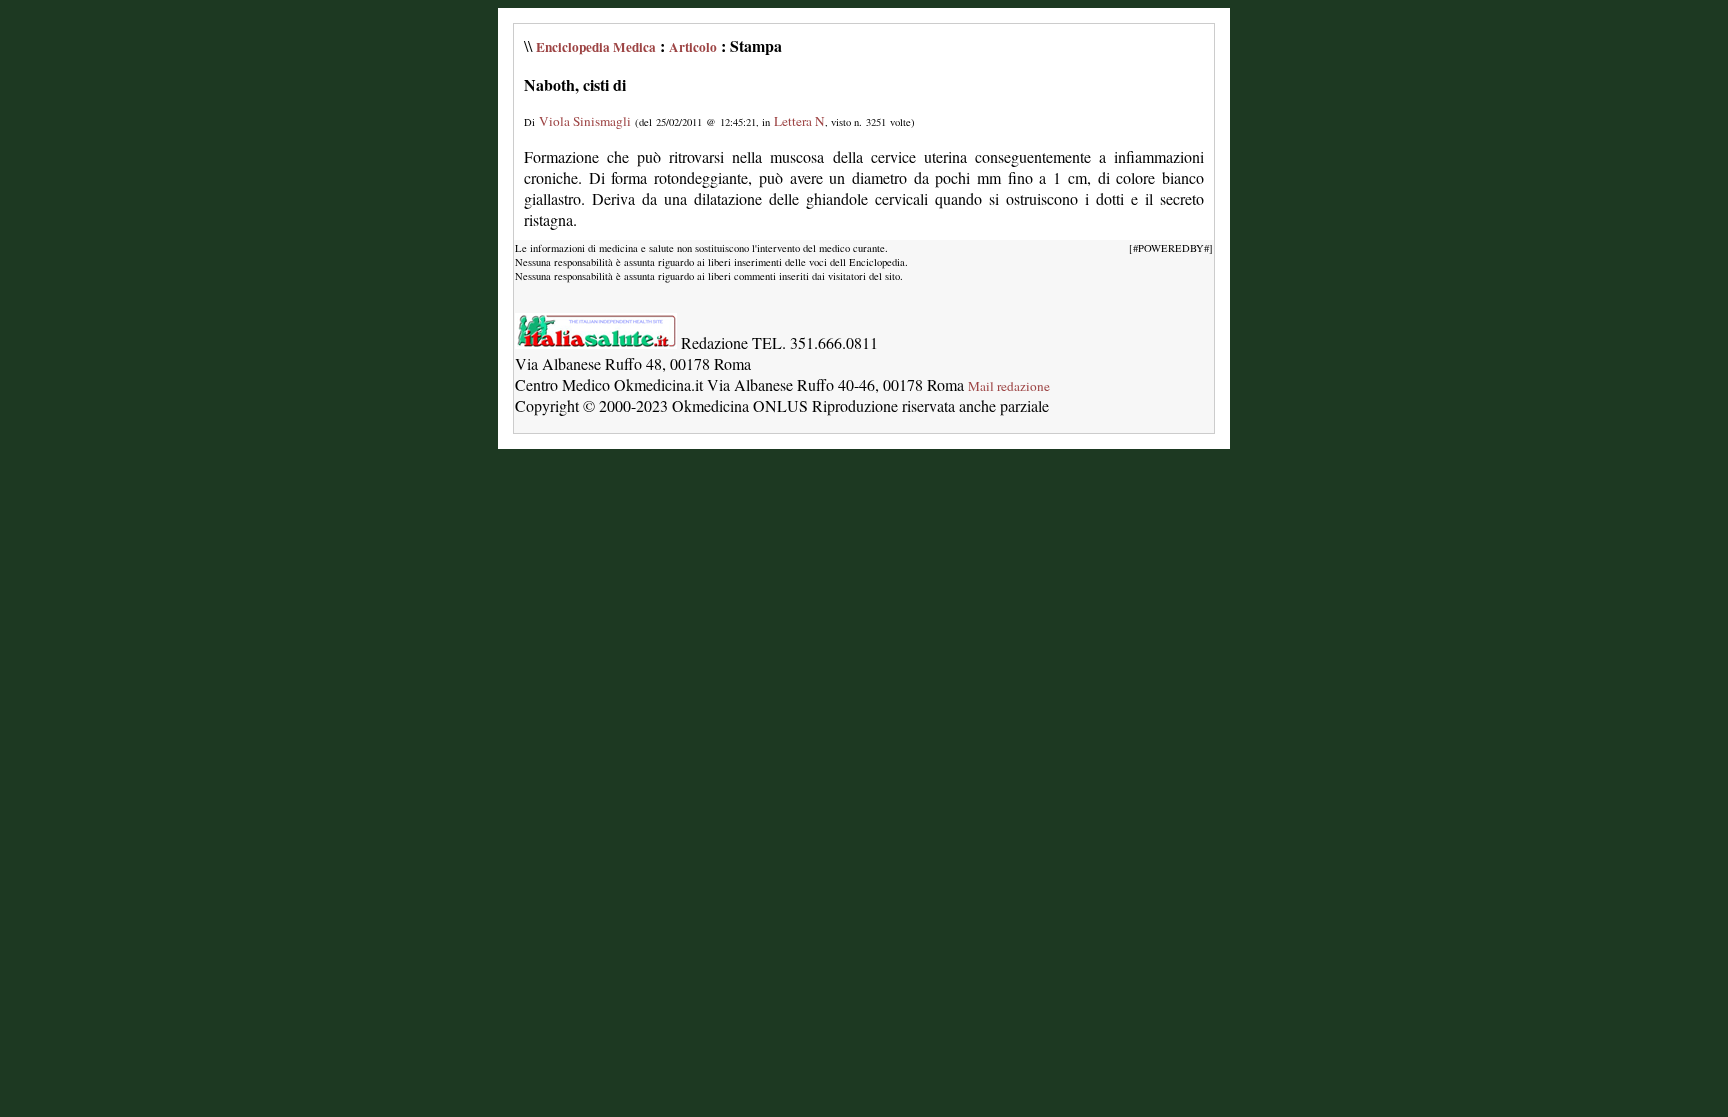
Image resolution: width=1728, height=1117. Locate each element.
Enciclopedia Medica (596, 47)
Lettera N (799, 121)
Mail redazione (1009, 386)
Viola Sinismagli (585, 121)
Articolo (693, 47)
